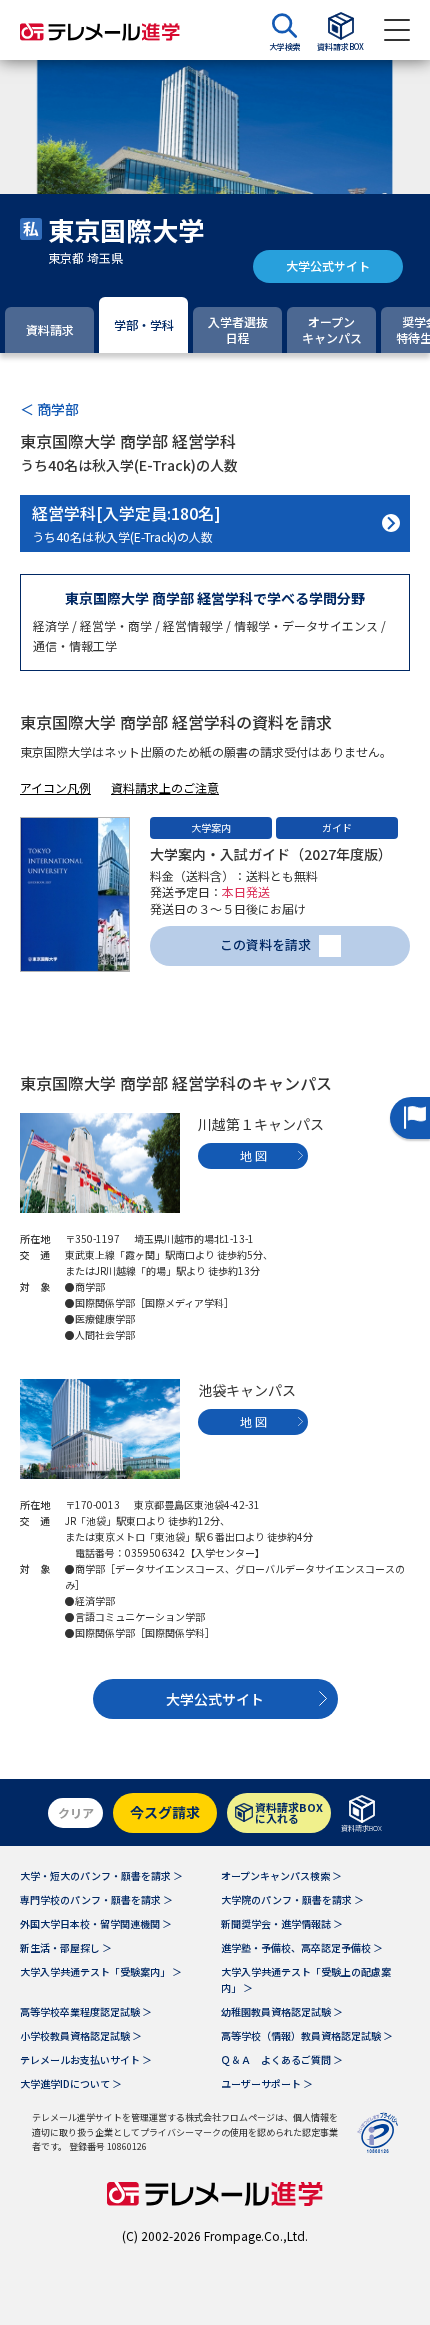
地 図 (253, 1155)
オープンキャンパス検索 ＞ (281, 1875)
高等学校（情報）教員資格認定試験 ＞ (307, 2035)
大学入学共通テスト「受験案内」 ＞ (101, 1971)
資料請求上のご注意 (165, 787)
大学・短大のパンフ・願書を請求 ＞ (101, 1875)
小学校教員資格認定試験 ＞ (81, 2035)
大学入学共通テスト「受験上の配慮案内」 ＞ (306, 1979)
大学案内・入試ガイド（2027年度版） (271, 854)
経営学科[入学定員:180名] (126, 523)
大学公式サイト (328, 265)
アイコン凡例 (55, 787)
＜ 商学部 (49, 409)
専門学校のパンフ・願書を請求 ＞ (96, 1899)
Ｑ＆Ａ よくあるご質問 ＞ (282, 2059)
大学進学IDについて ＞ (71, 2083)
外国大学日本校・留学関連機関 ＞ (96, 1923)
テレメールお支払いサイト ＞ (86, 2059)
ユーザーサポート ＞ (267, 2083)
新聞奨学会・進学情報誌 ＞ (282, 1923)
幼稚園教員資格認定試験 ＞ (282, 2011)
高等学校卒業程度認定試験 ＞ (86, 2011)
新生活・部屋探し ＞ (66, 1947)
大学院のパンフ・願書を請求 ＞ (292, 1899)
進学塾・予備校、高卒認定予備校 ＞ (302, 1947)
